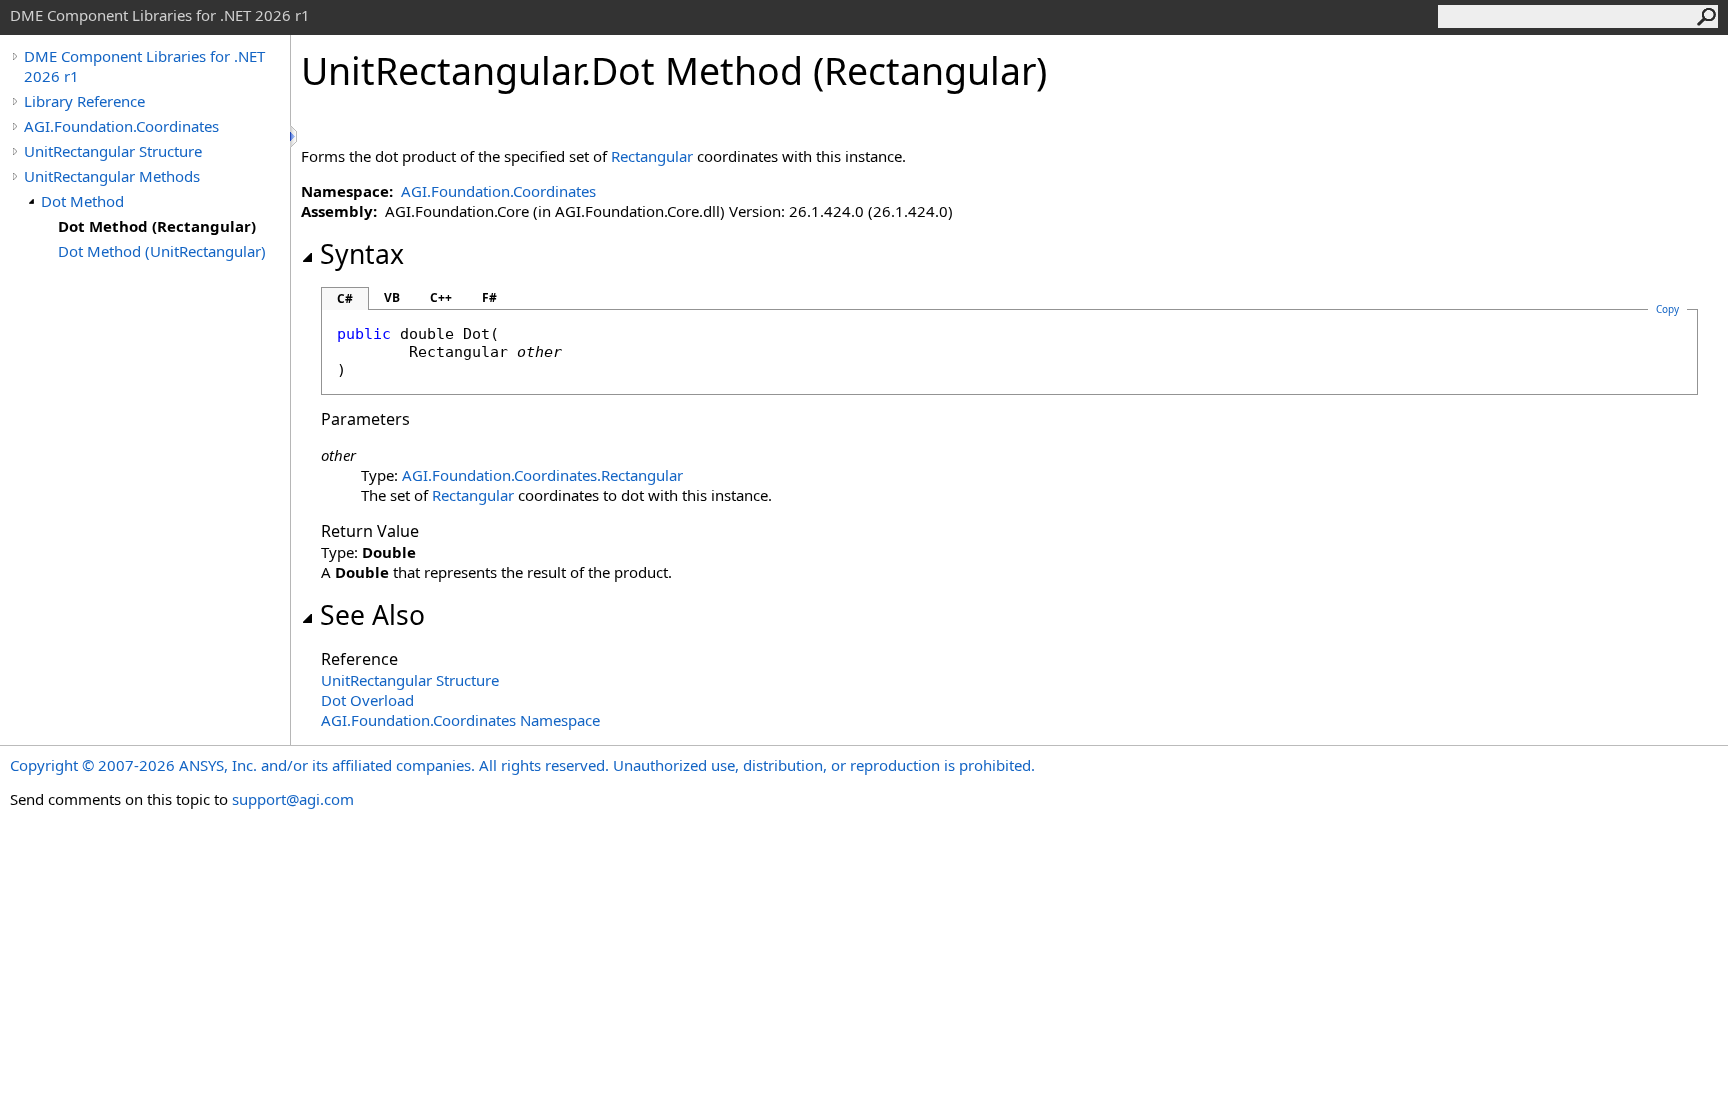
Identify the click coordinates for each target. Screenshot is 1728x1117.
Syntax (362, 254)
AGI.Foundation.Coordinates (121, 126)
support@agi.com (293, 799)
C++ (441, 297)
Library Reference (84, 101)
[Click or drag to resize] (295, 136)
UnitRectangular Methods (112, 176)
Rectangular (652, 156)
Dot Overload (367, 700)
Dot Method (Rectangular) (157, 226)
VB (392, 297)
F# (489, 297)
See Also (372, 615)
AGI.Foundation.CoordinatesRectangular (542, 475)
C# (345, 298)
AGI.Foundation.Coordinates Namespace (460, 720)
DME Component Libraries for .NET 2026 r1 (144, 66)
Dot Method (82, 201)
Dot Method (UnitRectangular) (162, 251)
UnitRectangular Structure (113, 151)
